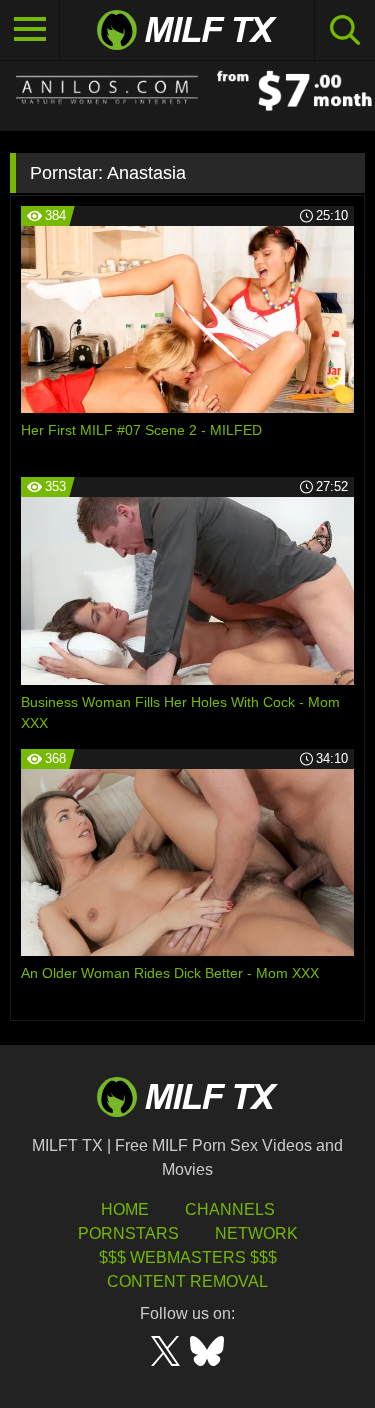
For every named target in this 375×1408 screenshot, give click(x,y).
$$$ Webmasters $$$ (188, 1257)
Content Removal (187, 1281)
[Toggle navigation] (30, 30)
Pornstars (128, 1233)
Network (256, 1233)
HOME (125, 1209)
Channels (230, 1209)
